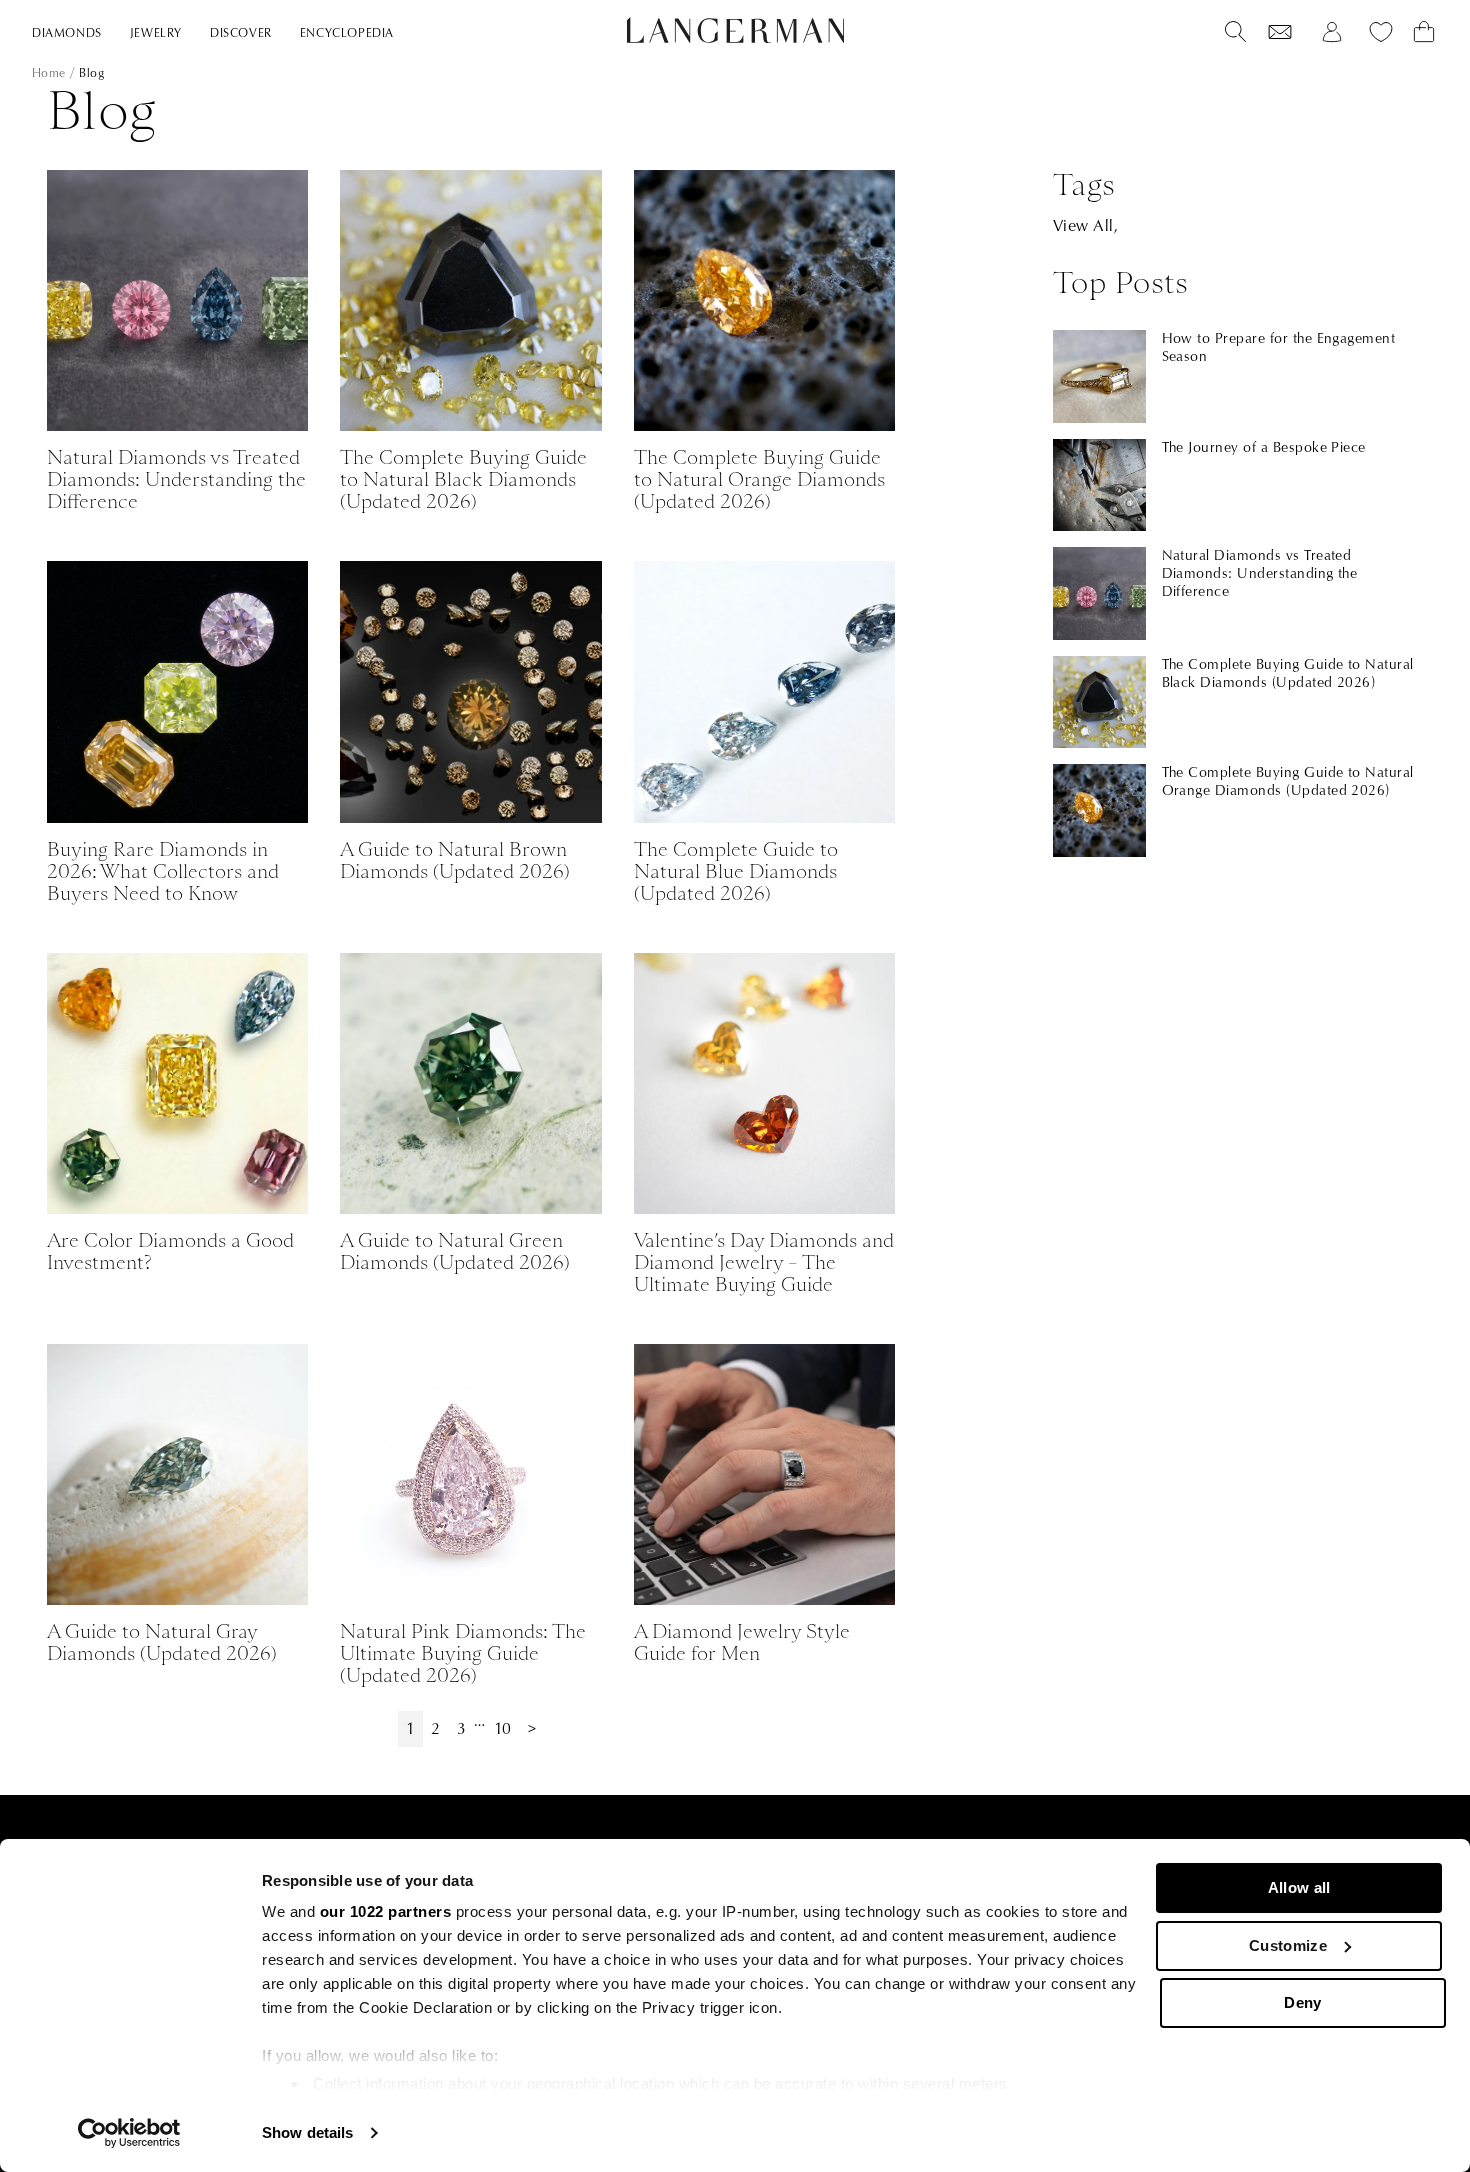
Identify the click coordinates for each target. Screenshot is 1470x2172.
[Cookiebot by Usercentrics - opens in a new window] (129, 2133)
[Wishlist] (1280, 32)
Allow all (1299, 1887)
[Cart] (1424, 32)
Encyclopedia (347, 33)
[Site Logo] (735, 30)
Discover (241, 33)
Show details (307, 2132)
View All (1083, 226)
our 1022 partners (386, 1911)
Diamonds (67, 33)
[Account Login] (1332, 32)
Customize (1288, 1945)
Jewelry (156, 33)
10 (503, 1729)
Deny (1302, 2002)
